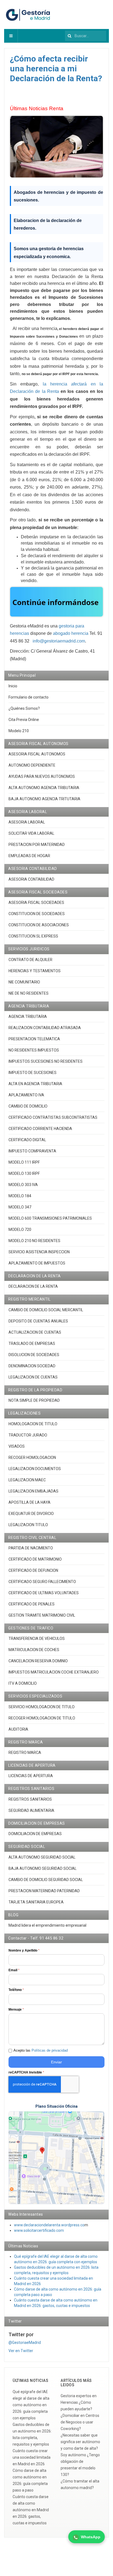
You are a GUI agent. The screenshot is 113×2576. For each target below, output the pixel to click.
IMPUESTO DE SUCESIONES (33, 1073)
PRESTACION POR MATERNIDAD (37, 845)
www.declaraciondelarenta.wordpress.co (49, 2225)
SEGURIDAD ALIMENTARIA (31, 1810)
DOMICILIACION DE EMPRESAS (35, 1834)
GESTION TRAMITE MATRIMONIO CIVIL (42, 1615)
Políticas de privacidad (50, 2050)
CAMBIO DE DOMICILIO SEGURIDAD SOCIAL (46, 1880)
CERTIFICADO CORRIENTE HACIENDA (40, 1129)
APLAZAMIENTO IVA (26, 1095)
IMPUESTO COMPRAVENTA (32, 1151)
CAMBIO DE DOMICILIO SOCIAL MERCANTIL (46, 1310)
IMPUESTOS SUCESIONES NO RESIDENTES (46, 1061)
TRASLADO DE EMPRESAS (32, 1344)
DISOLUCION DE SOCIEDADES (34, 1355)
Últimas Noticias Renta (37, 108)
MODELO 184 (20, 1196)
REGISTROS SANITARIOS (30, 1799)
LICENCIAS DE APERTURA (31, 1776)
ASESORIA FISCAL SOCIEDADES (36, 903)
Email (14, 1970)
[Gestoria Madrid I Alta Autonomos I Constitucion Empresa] (29, 14)
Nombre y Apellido (24, 1950)
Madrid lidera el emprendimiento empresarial (47, 1925)
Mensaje (16, 2010)
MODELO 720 (20, 1229)
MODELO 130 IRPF (24, 1173)
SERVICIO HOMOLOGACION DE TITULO (42, 1707)
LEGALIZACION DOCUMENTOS (35, 1469)
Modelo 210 (19, 731)
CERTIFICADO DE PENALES (32, 1604)
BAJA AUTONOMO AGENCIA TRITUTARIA (44, 799)
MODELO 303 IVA (23, 1185)
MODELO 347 (20, 1207)
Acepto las (41, 2050)
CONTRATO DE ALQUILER (30, 960)
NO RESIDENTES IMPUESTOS (34, 1050)
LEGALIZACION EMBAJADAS (33, 1491)
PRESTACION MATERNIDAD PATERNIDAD (44, 1891)
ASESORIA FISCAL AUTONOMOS (37, 754)
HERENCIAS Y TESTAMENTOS (35, 971)
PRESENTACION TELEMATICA (34, 1039)
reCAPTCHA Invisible (26, 2072)
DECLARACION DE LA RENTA (33, 1286)
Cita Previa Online (24, 720)
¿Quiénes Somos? (24, 708)
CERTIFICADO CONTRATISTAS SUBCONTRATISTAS (53, 1117)
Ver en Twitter (21, 2351)
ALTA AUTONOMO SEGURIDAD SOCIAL (42, 1857)
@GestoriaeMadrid (25, 2343)
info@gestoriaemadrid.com (59, 641)
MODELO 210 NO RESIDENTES (34, 1241)
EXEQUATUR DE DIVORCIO (31, 1514)
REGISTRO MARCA (25, 1753)
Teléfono (16, 1990)
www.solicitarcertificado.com (39, 2230)
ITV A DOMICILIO (23, 1683)
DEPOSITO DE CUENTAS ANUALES (38, 1321)
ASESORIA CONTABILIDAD (31, 879)
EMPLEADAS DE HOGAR (29, 856)
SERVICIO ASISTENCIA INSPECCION (39, 1252)
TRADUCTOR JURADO (28, 1435)
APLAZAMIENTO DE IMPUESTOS (37, 1263)
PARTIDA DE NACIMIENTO (31, 1548)
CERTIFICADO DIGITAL (27, 1140)
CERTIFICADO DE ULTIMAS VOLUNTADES (44, 1593)
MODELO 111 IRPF (24, 1162)
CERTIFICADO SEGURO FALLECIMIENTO (42, 1582)
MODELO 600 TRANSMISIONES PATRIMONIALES (50, 1218)
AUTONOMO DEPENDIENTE (32, 765)
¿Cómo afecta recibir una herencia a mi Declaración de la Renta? (56, 68)
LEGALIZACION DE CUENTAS (33, 1377)
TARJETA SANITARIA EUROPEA (36, 1902)
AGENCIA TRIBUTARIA (28, 1017)
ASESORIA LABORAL (27, 822)
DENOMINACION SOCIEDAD (32, 1366)
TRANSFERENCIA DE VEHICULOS (37, 1639)
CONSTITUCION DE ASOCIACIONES (39, 925)
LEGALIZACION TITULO (28, 1525)
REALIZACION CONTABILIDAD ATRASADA (45, 1028)
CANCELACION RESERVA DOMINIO (38, 1661)
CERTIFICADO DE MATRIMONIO (35, 1559)
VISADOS (17, 1446)
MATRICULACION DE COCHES (34, 1650)
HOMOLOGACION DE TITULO (33, 1424)
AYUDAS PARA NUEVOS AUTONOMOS (42, 776)
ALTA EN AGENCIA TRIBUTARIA (35, 1084)
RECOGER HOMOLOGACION (32, 1458)
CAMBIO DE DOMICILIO (28, 1106)
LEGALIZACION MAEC (27, 1480)
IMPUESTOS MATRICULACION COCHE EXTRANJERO (54, 1672)
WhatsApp (91, 2537)
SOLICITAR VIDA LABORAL (31, 833)
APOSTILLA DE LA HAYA (29, 1502)
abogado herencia (71, 633)
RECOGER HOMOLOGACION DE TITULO (42, 1718)
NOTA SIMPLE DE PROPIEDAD (34, 1400)
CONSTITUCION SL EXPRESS (33, 936)
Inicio (13, 686)
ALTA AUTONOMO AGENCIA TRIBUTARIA (44, 788)
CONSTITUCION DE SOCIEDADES (37, 914)
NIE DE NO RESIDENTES (29, 993)
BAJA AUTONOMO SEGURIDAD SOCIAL (43, 1868)
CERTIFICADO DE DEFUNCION (33, 1570)
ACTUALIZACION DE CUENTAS (35, 1332)
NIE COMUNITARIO (24, 982)
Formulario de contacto (29, 697)
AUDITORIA (18, 1729)
